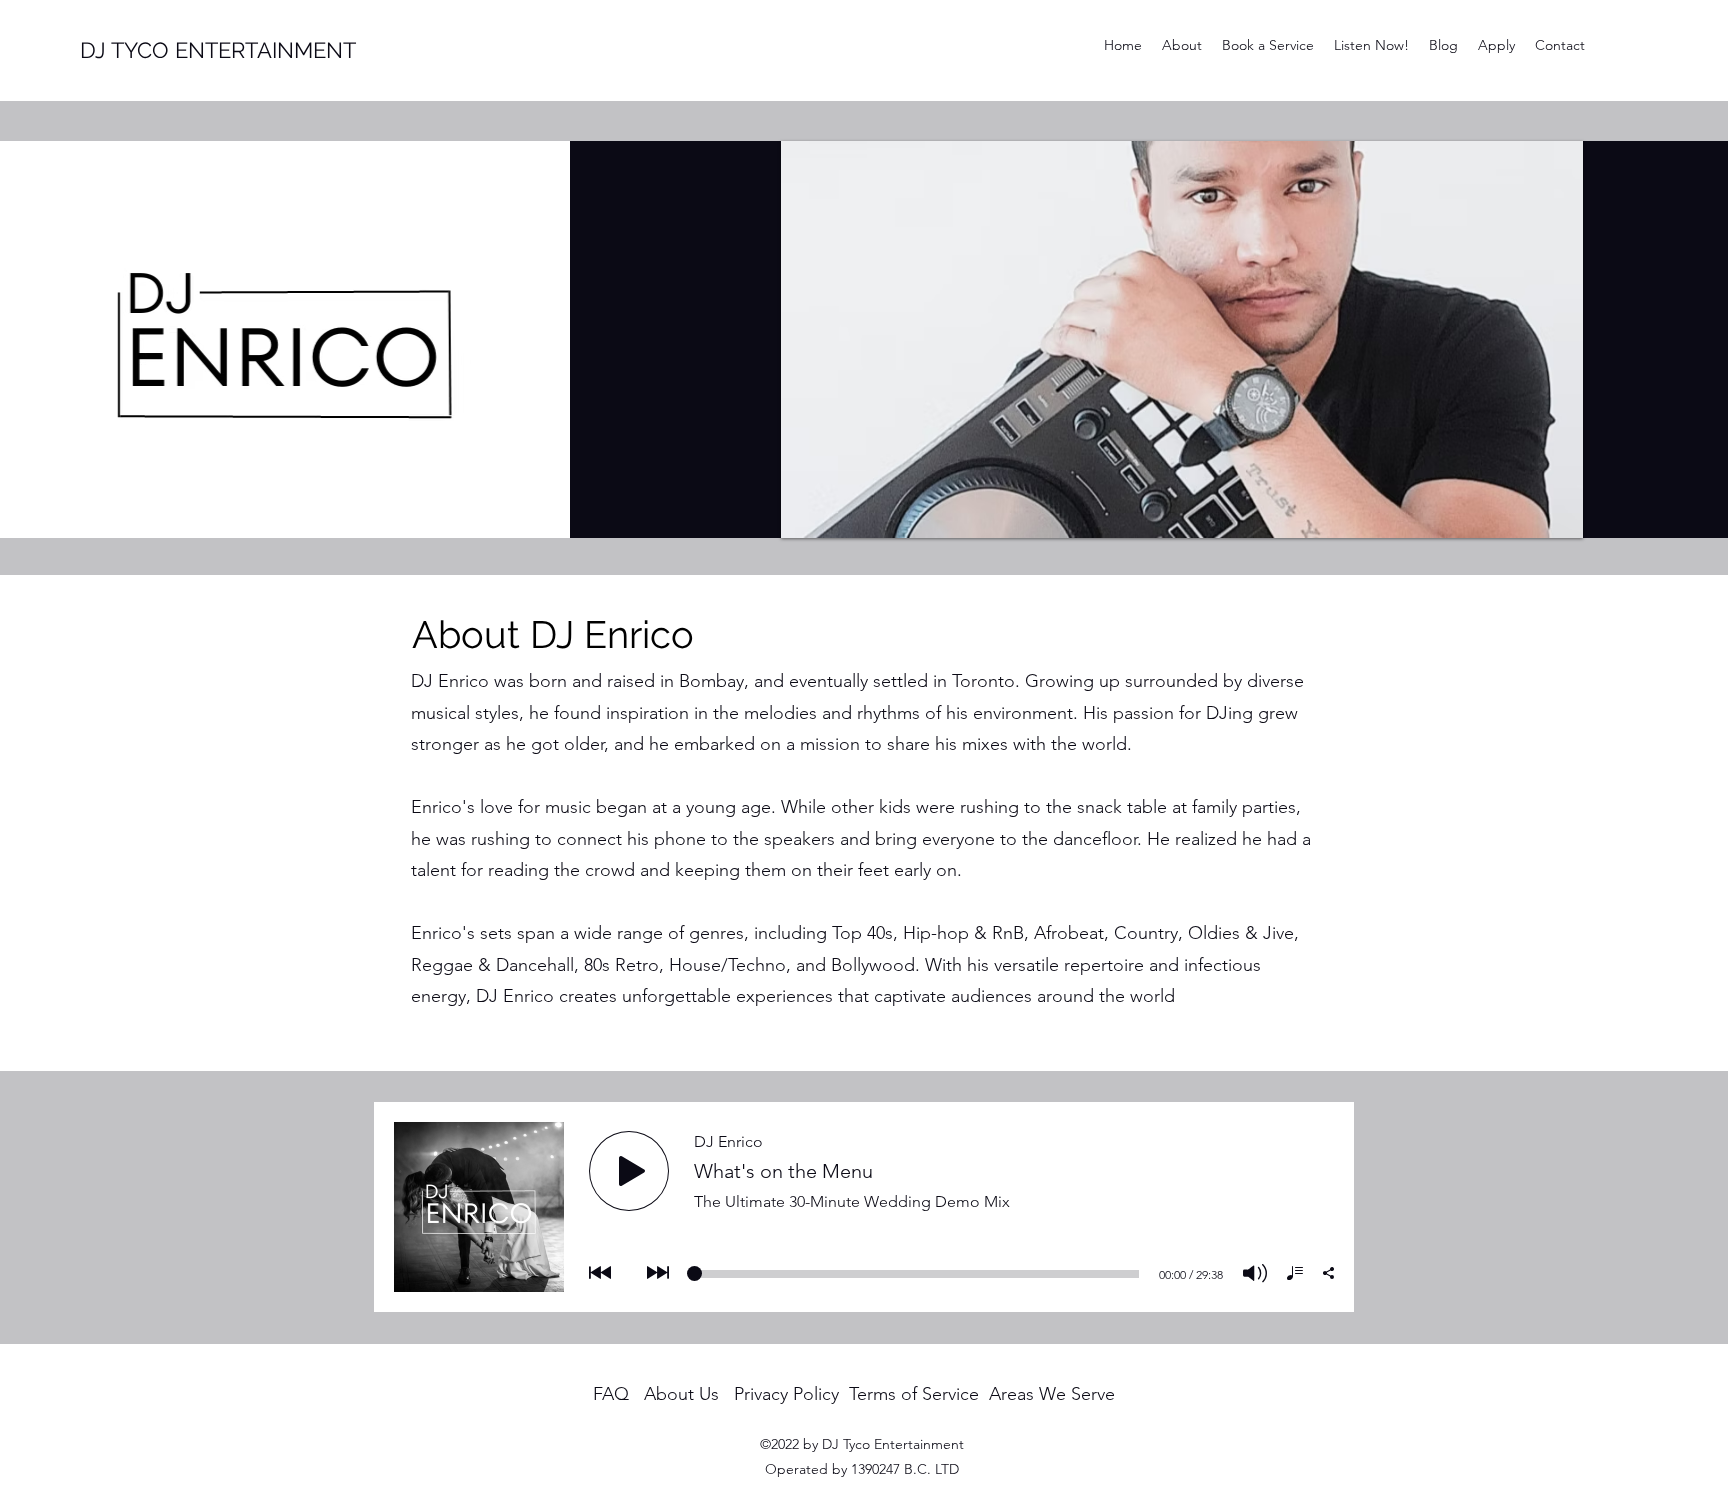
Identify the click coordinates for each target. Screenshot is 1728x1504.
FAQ (611, 1394)
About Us (681, 1394)
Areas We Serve (1052, 1394)
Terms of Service (914, 1394)
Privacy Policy (786, 1394)
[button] (1182, 339)
